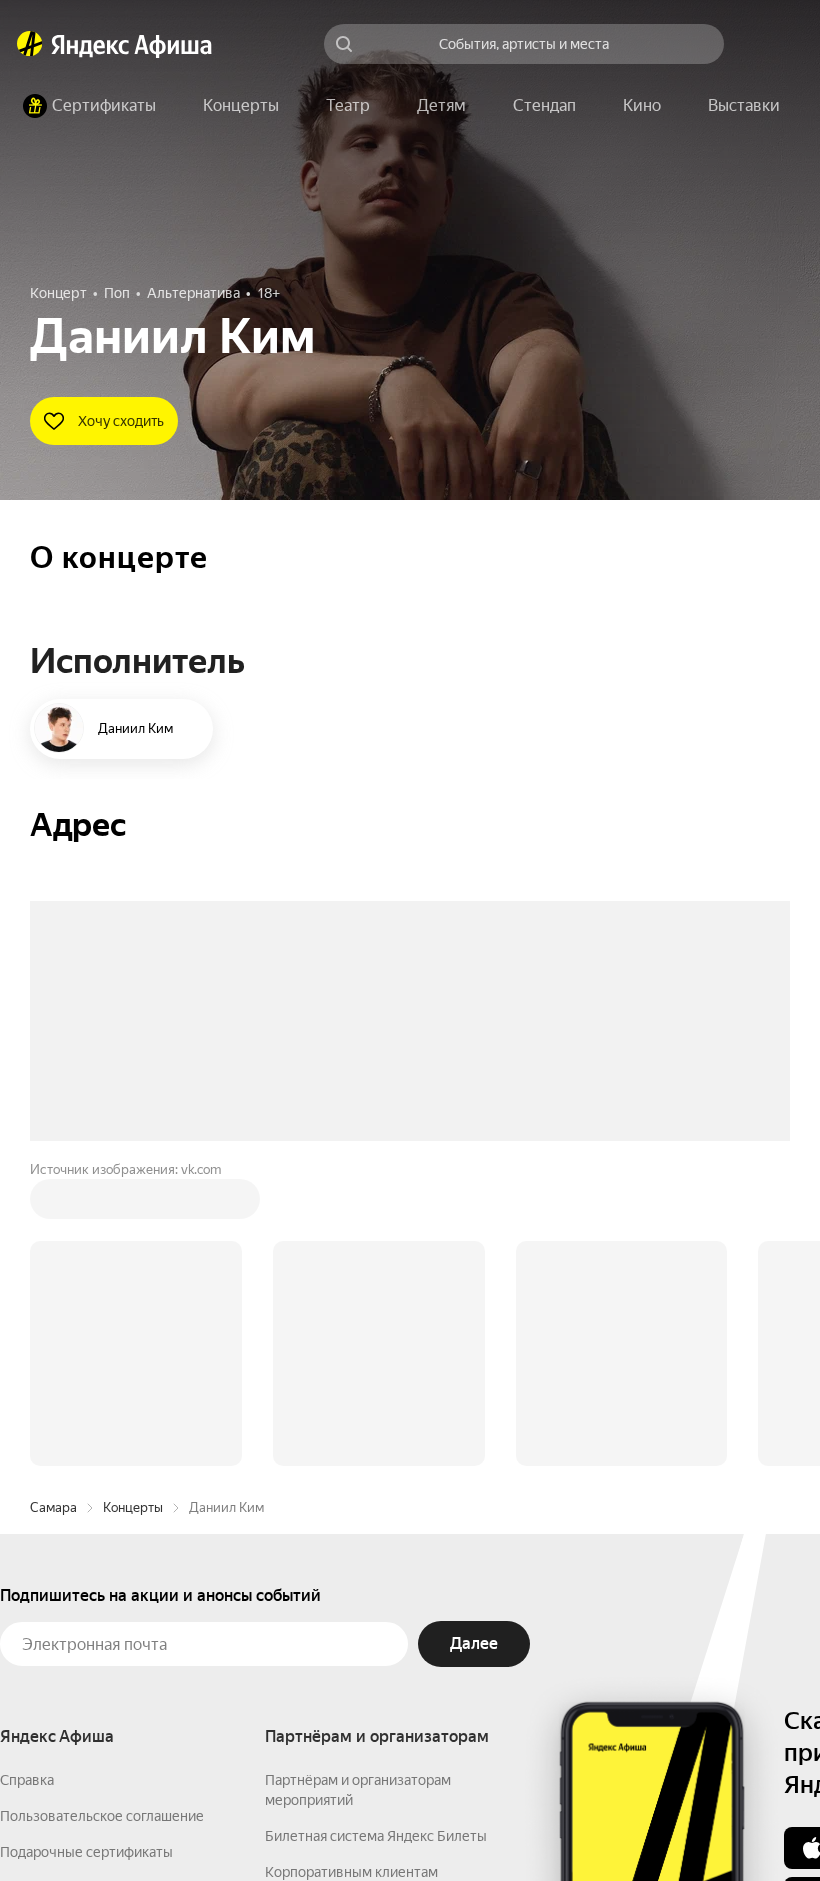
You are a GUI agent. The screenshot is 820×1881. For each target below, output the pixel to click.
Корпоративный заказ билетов (365, 1605)
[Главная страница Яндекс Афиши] (30, 44)
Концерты (133, 1204)
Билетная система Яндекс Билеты (376, 1533)
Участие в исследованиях (83, 1621)
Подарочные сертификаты (86, 1549)
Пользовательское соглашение (102, 1513)
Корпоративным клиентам (351, 1569)
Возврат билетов (56, 1585)
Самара (53, 1204)
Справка (27, 1477)
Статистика (297, 1822)
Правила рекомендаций (77, 1657)
